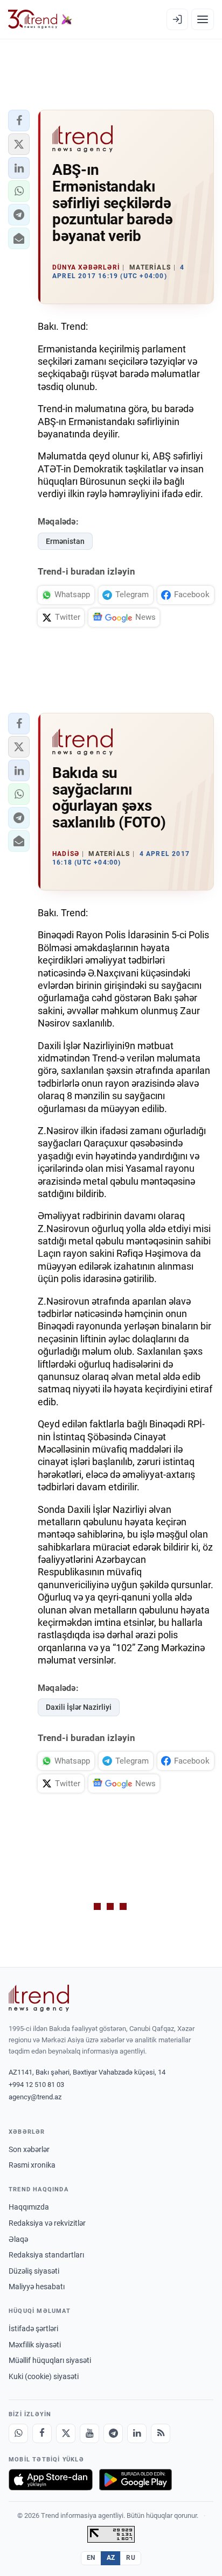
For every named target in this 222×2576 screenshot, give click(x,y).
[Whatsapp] (18, 2433)
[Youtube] (89, 2433)
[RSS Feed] (161, 2433)
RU (131, 2558)
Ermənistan (65, 541)
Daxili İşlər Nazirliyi (79, 1707)
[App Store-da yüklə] (51, 2480)
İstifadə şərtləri (33, 2329)
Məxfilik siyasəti (35, 2345)
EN (91, 2558)
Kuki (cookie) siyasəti (44, 2376)
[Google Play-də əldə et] (136, 2480)
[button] (19, 121)
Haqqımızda (29, 2207)
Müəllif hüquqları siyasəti (50, 2360)
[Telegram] (113, 2433)
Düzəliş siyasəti (34, 2271)
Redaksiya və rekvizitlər (47, 2223)
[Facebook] (42, 2433)
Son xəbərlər (29, 2149)
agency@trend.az (35, 2097)
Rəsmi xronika (32, 2165)
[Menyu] (203, 19)
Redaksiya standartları (46, 2255)
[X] (66, 2433)
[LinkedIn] (137, 2433)
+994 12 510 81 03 (36, 2085)
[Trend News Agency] (39, 1998)
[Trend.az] (40, 19)
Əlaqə (18, 2239)
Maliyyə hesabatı (37, 2287)
